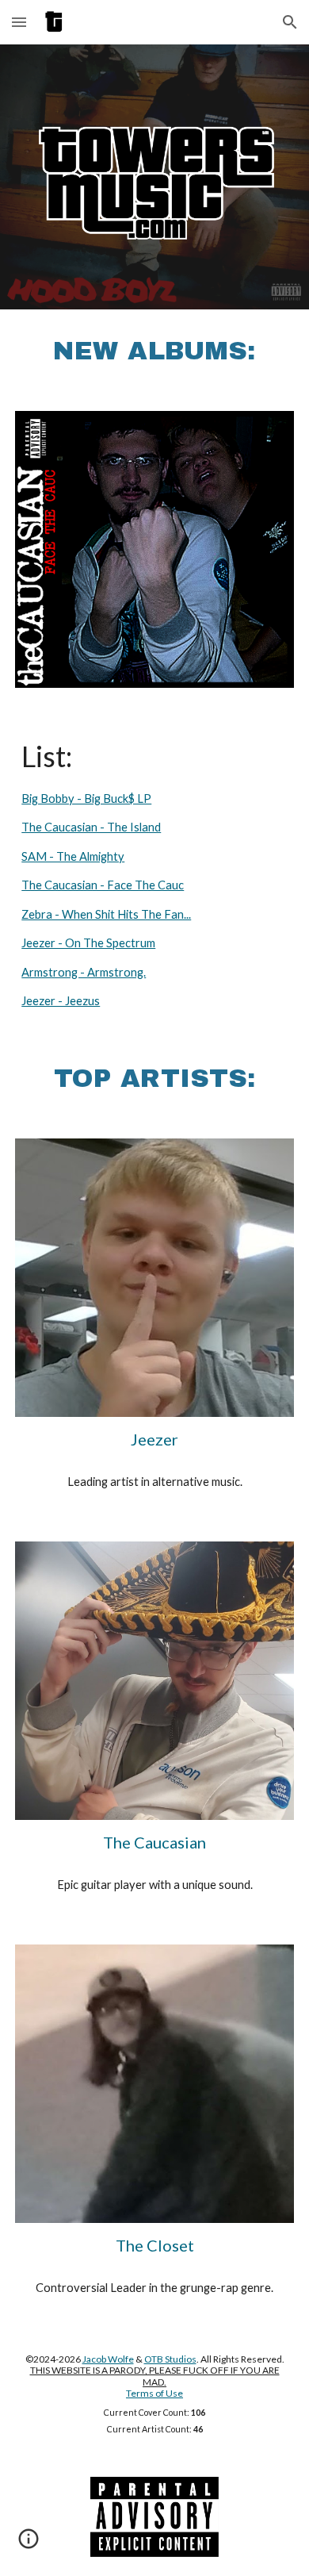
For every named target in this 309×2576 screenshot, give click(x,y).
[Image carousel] (154, 549)
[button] (19, 22)
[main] (154, 351)
